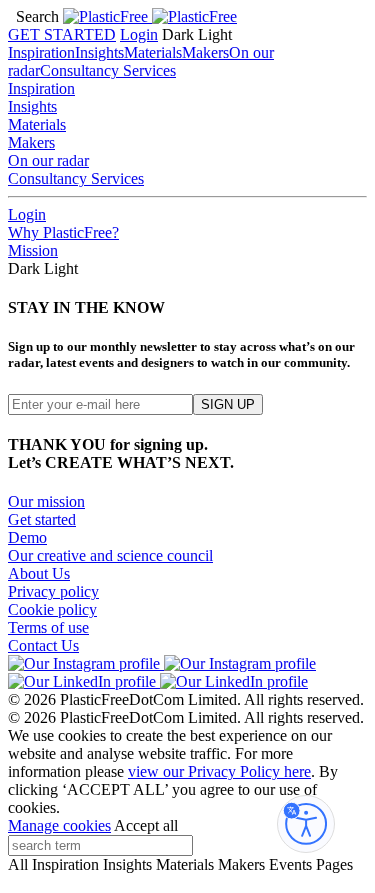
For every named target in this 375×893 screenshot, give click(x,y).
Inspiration (41, 52)
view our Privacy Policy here (219, 771)
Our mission (46, 501)
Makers (205, 52)
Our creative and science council (110, 555)
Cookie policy (52, 609)
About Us (39, 573)
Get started (42, 519)
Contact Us (43, 645)
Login (139, 34)
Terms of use (48, 627)
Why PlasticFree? (63, 232)
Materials (153, 52)
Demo (27, 537)
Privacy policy (53, 591)
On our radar (48, 160)
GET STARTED (62, 34)
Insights (99, 52)
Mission (33, 250)
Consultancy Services (108, 70)
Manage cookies (59, 825)
